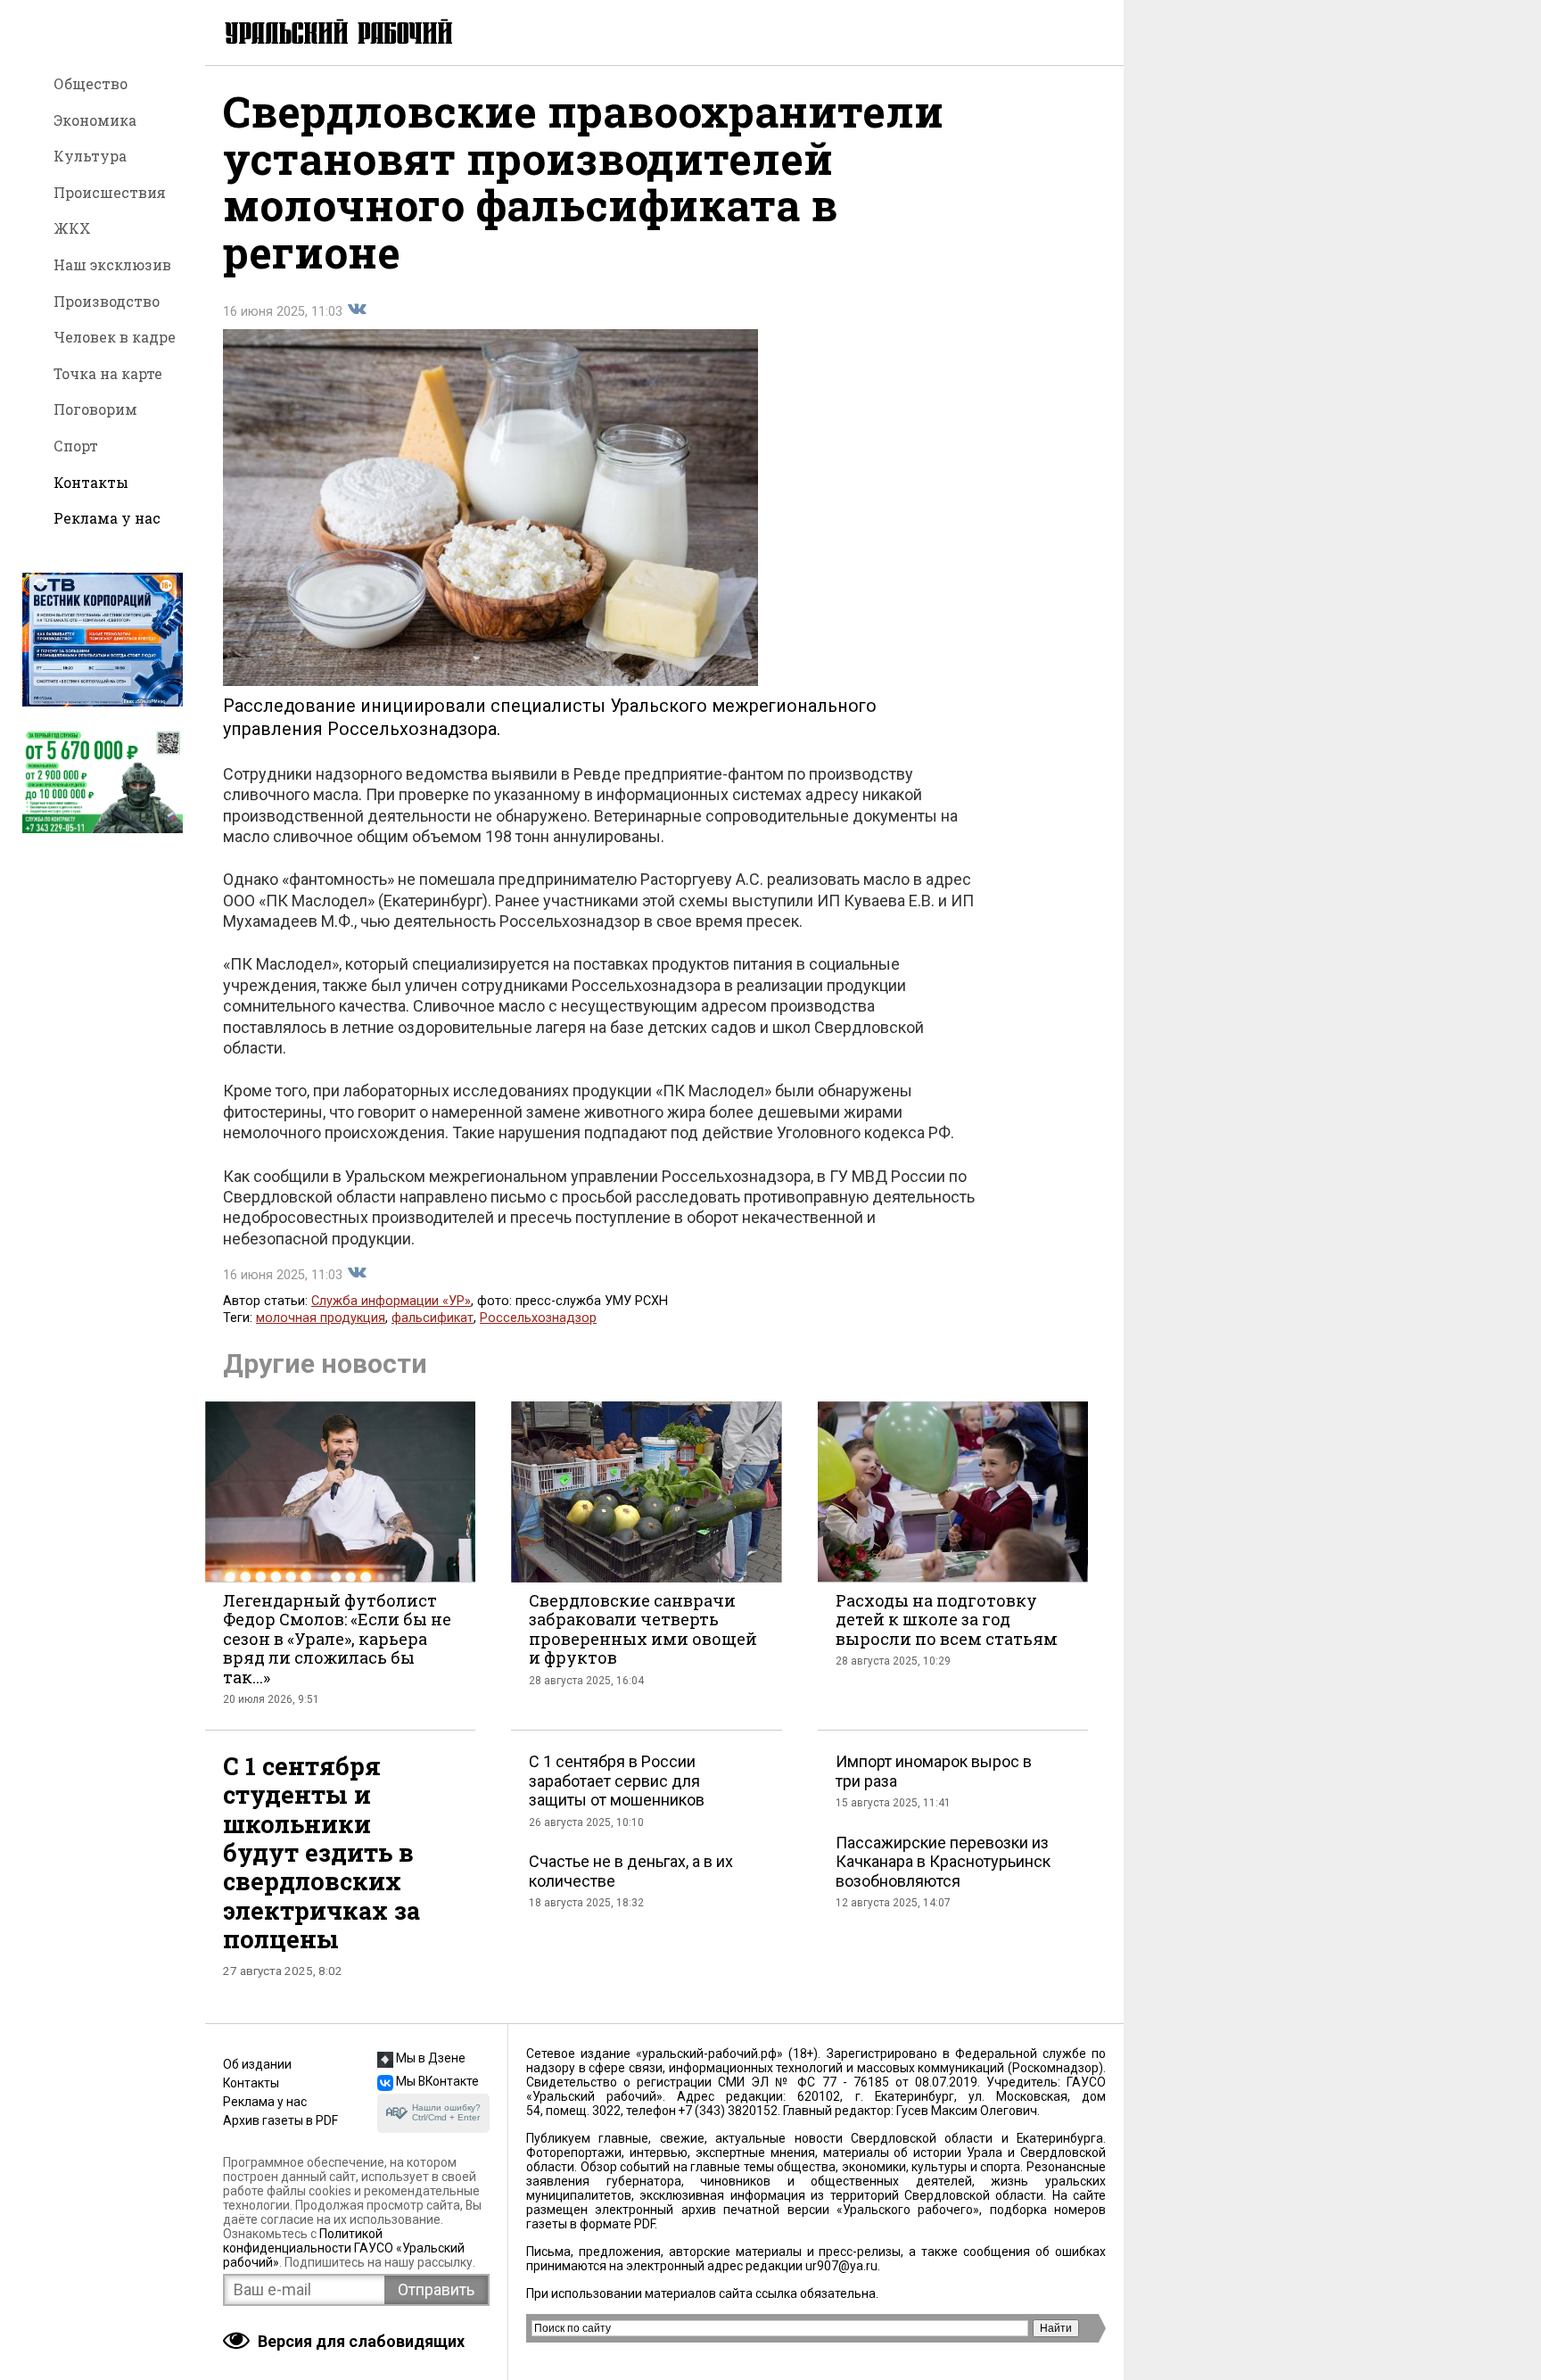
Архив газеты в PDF (280, 2120)
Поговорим (95, 409)
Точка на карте (108, 373)
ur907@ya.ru (841, 2266)
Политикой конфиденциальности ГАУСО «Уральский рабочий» (344, 2248)
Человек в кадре (115, 337)
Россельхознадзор (538, 1318)
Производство (107, 301)
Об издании (257, 2064)
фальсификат (433, 1318)
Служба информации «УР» (391, 1301)
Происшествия (110, 192)
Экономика (95, 120)
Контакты (91, 482)
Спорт (76, 446)
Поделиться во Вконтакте (357, 310)
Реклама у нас (107, 518)
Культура (90, 156)
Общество (91, 83)
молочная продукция (321, 1318)
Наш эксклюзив (112, 264)
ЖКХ (72, 228)
